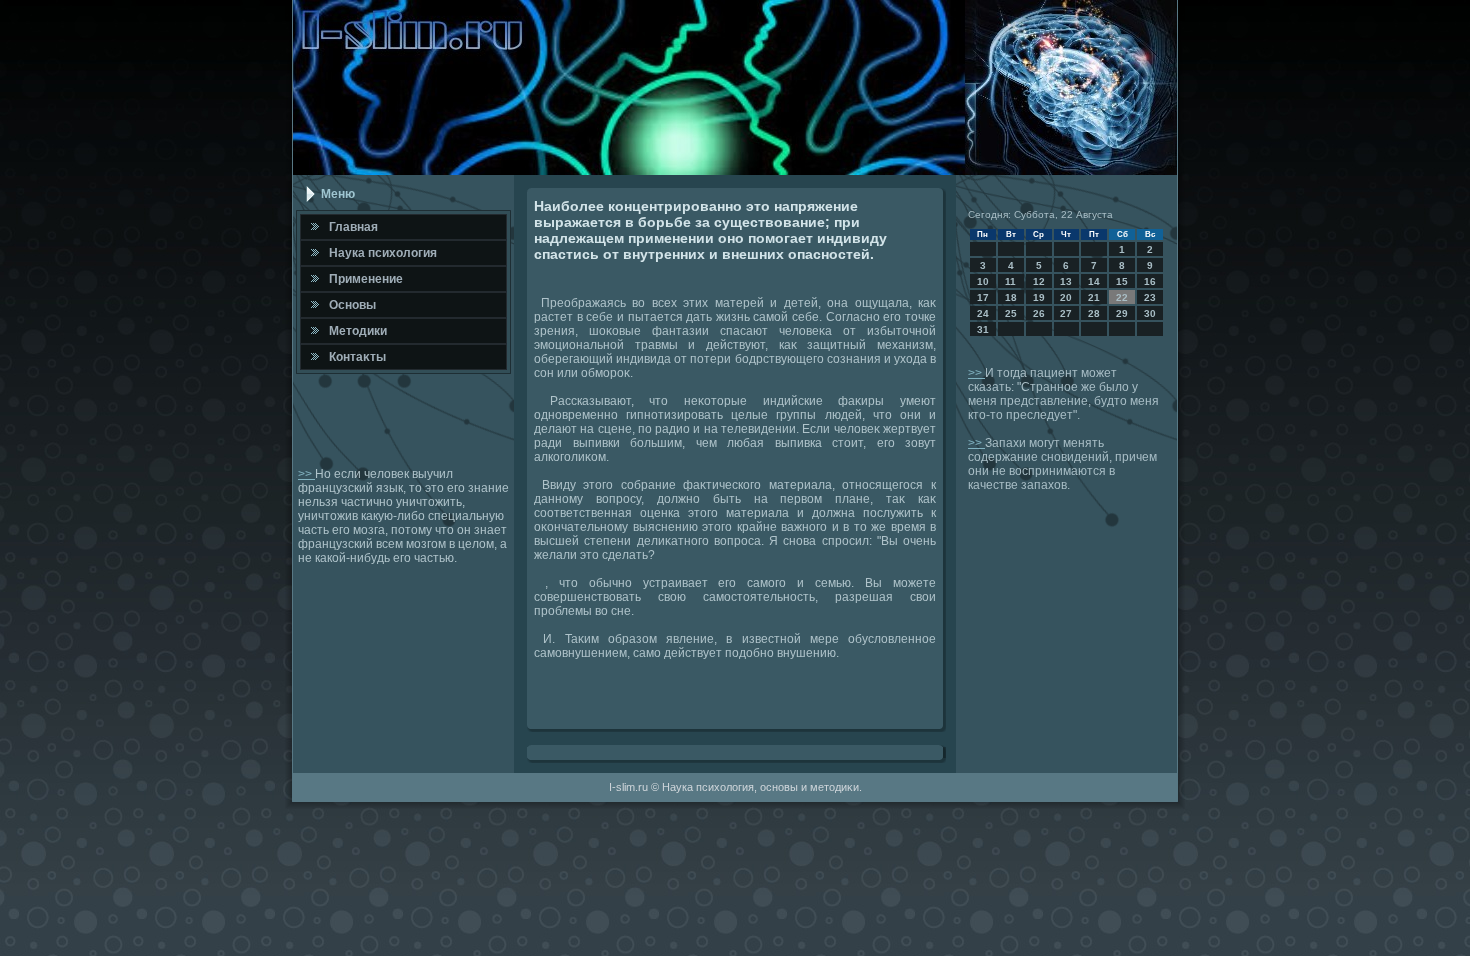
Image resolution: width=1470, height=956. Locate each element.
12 (1039, 281)
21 (1094, 297)
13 (1066, 281)
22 (1122, 297)
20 (1066, 297)
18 (1011, 297)
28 (1094, 313)
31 (983, 329)
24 (983, 313)
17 (983, 297)
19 (1039, 297)
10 (983, 281)
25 (1011, 313)
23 (1150, 297)
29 (1122, 313)
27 (1066, 313)
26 (1039, 313)
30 (1150, 313)
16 (1150, 281)
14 (1094, 281)
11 (1010, 281)
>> (306, 474)
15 (1122, 281)
